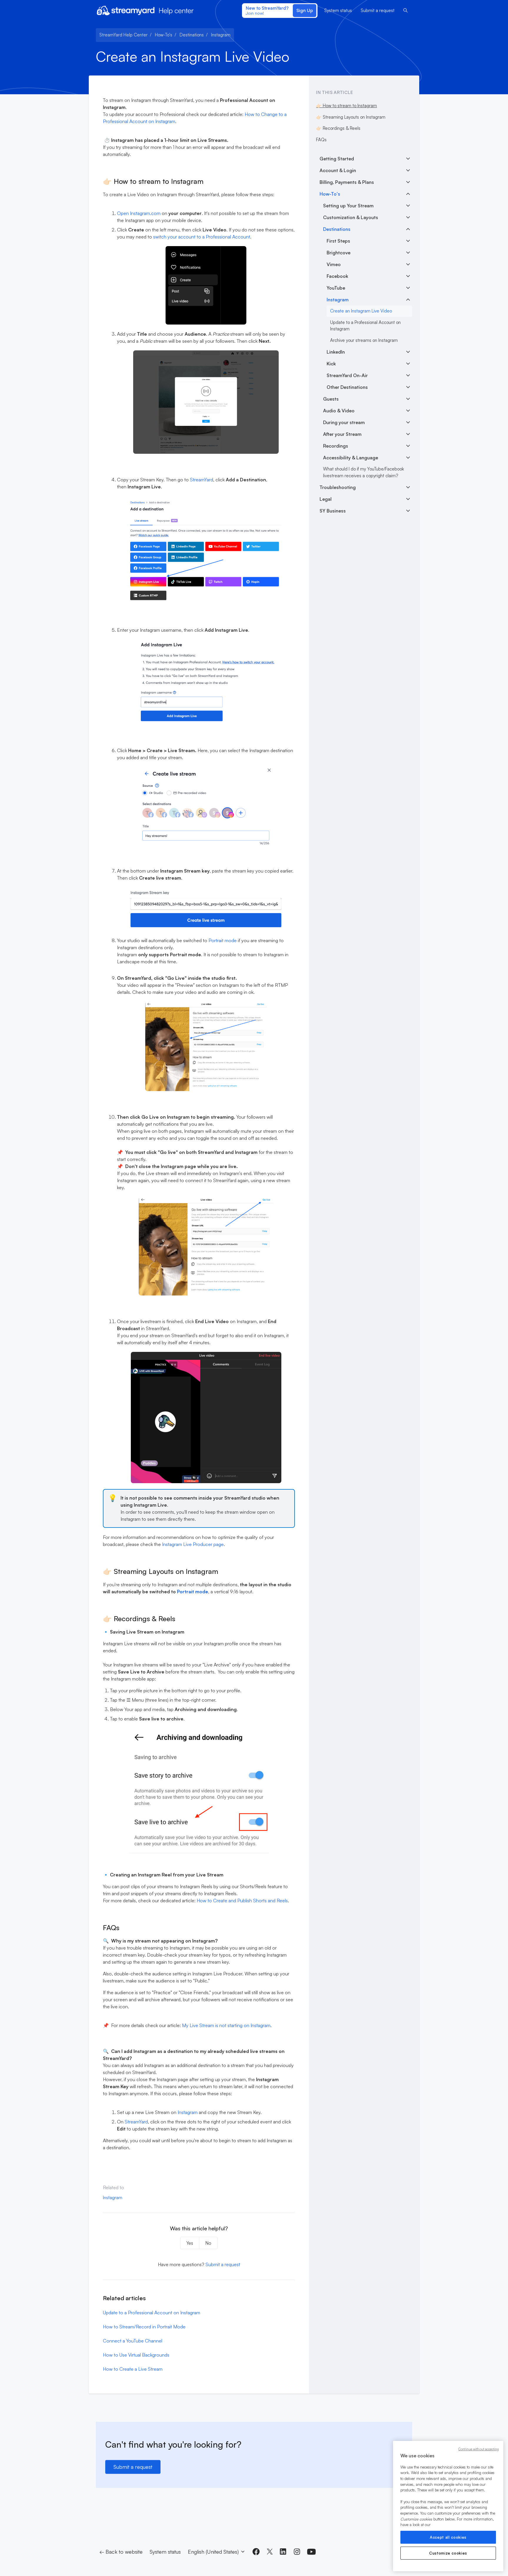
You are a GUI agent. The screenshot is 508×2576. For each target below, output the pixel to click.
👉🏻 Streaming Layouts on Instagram (351, 117)
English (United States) (214, 2552)
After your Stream (342, 434)
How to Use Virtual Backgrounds (136, 2355)
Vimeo (334, 264)
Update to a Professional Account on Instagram (152, 2313)
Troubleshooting (338, 487)
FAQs (321, 140)
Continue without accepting (479, 2449)
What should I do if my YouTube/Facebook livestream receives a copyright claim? (364, 472)
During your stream (344, 422)
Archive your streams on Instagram (364, 340)
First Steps (338, 241)
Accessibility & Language (351, 458)
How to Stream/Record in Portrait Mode (144, 2327)
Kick (331, 364)
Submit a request (378, 10)
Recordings (336, 446)
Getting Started (337, 159)
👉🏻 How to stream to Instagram (346, 106)
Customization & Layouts (351, 217)
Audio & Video (339, 411)
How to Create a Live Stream (133, 2369)
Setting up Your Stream (348, 206)
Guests (331, 399)
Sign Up (305, 10)
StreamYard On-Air (347, 375)
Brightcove (339, 253)
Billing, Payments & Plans (347, 182)
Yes (190, 2243)
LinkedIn (336, 352)
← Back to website (121, 2552)
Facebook (337, 276)
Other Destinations (347, 387)
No (208, 2243)
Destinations (192, 35)
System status (338, 10)
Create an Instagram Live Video (361, 311)
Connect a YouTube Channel (133, 2341)
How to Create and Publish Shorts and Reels (242, 1901)
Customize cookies (448, 2553)
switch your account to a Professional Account (202, 237)
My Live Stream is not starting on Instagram (226, 2025)
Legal (326, 499)
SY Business (333, 511)
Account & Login (338, 170)
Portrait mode (223, 940)
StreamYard (202, 480)
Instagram (221, 35)
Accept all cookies (448, 2537)
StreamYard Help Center (123, 35)
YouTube (336, 288)
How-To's (164, 35)
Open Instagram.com (139, 213)
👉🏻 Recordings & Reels (338, 128)
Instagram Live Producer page (193, 1544)
